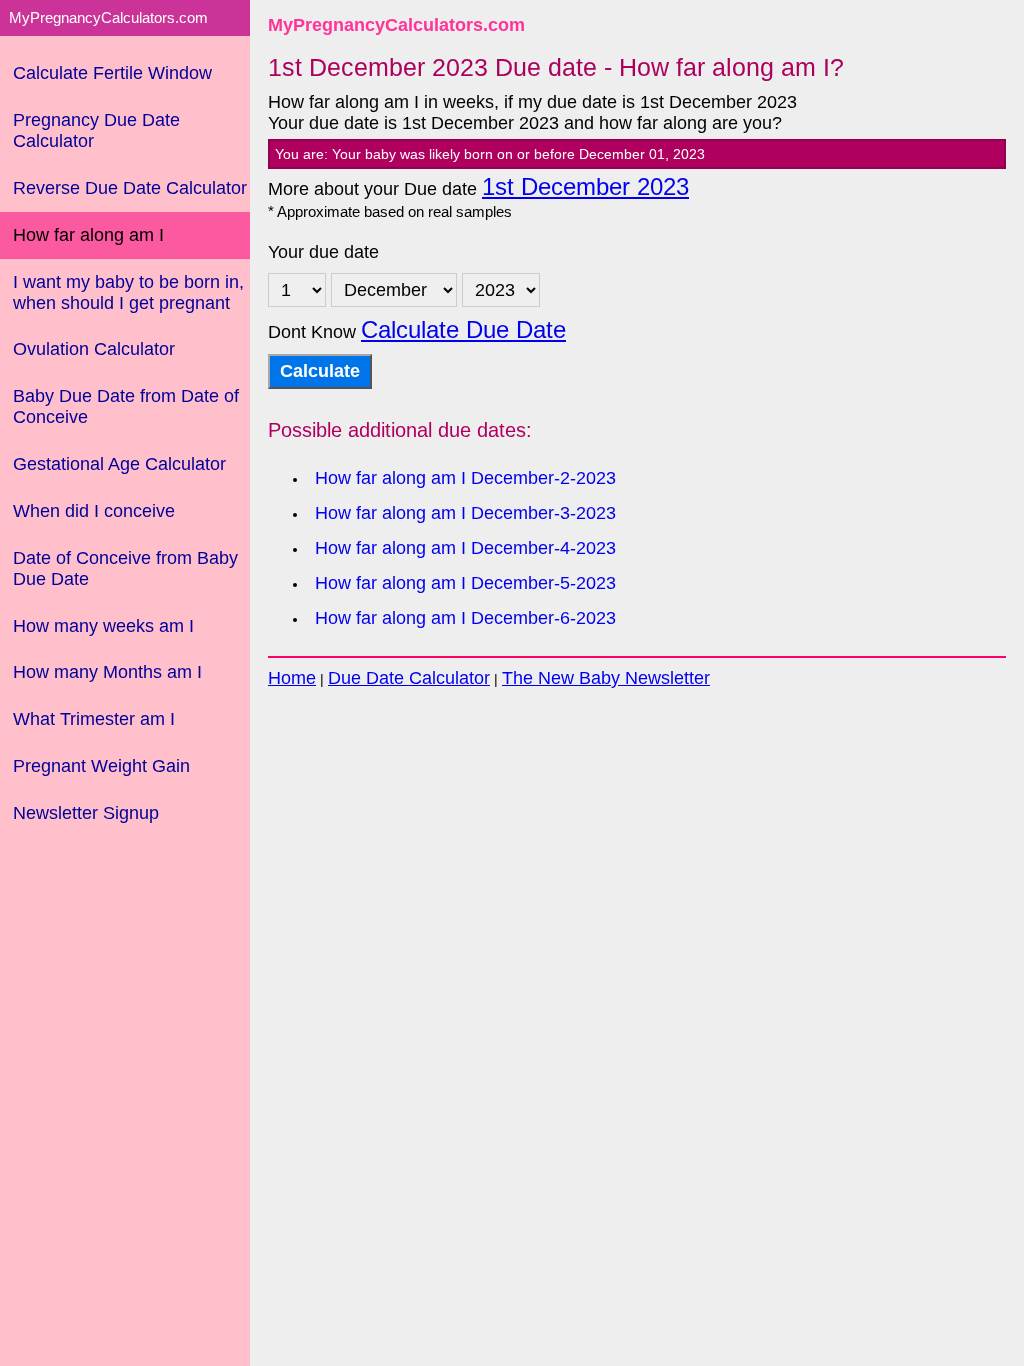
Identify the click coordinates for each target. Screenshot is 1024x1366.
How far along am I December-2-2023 (465, 478)
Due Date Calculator (409, 678)
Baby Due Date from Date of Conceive (126, 406)
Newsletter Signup (86, 813)
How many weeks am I (103, 626)
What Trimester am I (94, 719)
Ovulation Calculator (94, 349)
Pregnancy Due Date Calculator (96, 130)
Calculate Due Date (463, 330)
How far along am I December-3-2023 (465, 513)
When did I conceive (94, 511)
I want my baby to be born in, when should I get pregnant (128, 292)
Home (292, 678)
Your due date (323, 252)
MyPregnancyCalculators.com (396, 25)
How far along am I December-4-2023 (465, 548)
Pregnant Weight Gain (101, 766)
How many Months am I (107, 672)
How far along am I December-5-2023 (465, 583)
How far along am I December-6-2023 (465, 618)
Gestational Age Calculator (119, 464)
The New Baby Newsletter (606, 678)
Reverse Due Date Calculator (130, 188)
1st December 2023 (585, 187)
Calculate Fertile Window (112, 73)
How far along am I (88, 235)
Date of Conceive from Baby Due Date (125, 568)
